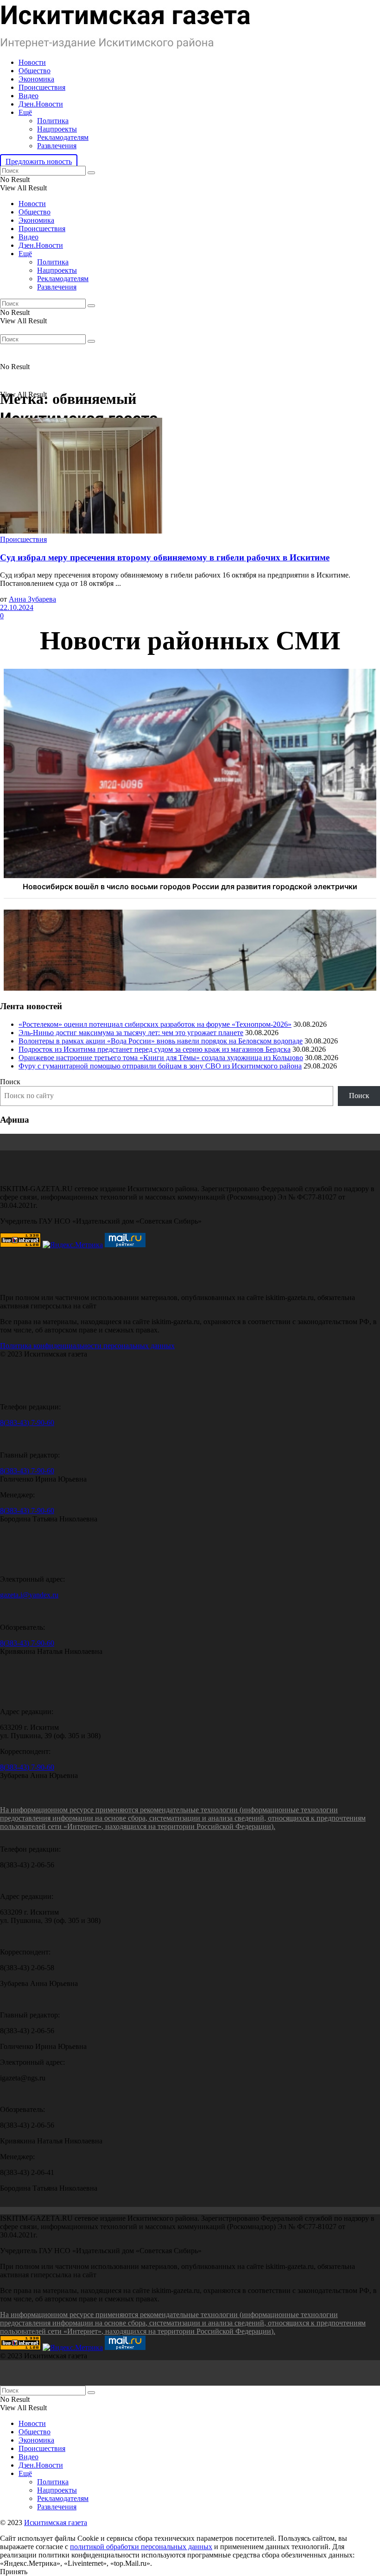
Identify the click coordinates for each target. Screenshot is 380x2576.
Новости (32, 62)
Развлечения (57, 146)
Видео (28, 96)
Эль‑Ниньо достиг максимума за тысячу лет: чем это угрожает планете (131, 1033)
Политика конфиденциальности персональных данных (87, 1346)
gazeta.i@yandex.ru (29, 1595)
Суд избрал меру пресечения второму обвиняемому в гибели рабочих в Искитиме (165, 557)
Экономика (36, 79)
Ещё (25, 112)
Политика (53, 121)
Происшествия (42, 87)
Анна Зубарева (32, 599)
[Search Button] (91, 173)
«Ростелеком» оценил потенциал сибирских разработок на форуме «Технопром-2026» (155, 1024)
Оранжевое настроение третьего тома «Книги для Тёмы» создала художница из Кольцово (161, 1058)
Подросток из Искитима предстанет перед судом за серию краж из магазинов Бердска (155, 1049)
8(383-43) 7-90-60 (27, 1423)
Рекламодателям (63, 137)
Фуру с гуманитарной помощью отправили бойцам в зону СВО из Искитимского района (160, 1066)
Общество (35, 71)
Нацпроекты (57, 129)
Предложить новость (39, 161)
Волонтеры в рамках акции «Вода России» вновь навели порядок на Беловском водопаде (161, 1041)
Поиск (10, 1082)
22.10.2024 (17, 607)
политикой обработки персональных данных (141, 2547)
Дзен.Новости (41, 104)
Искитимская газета (56, 2523)
